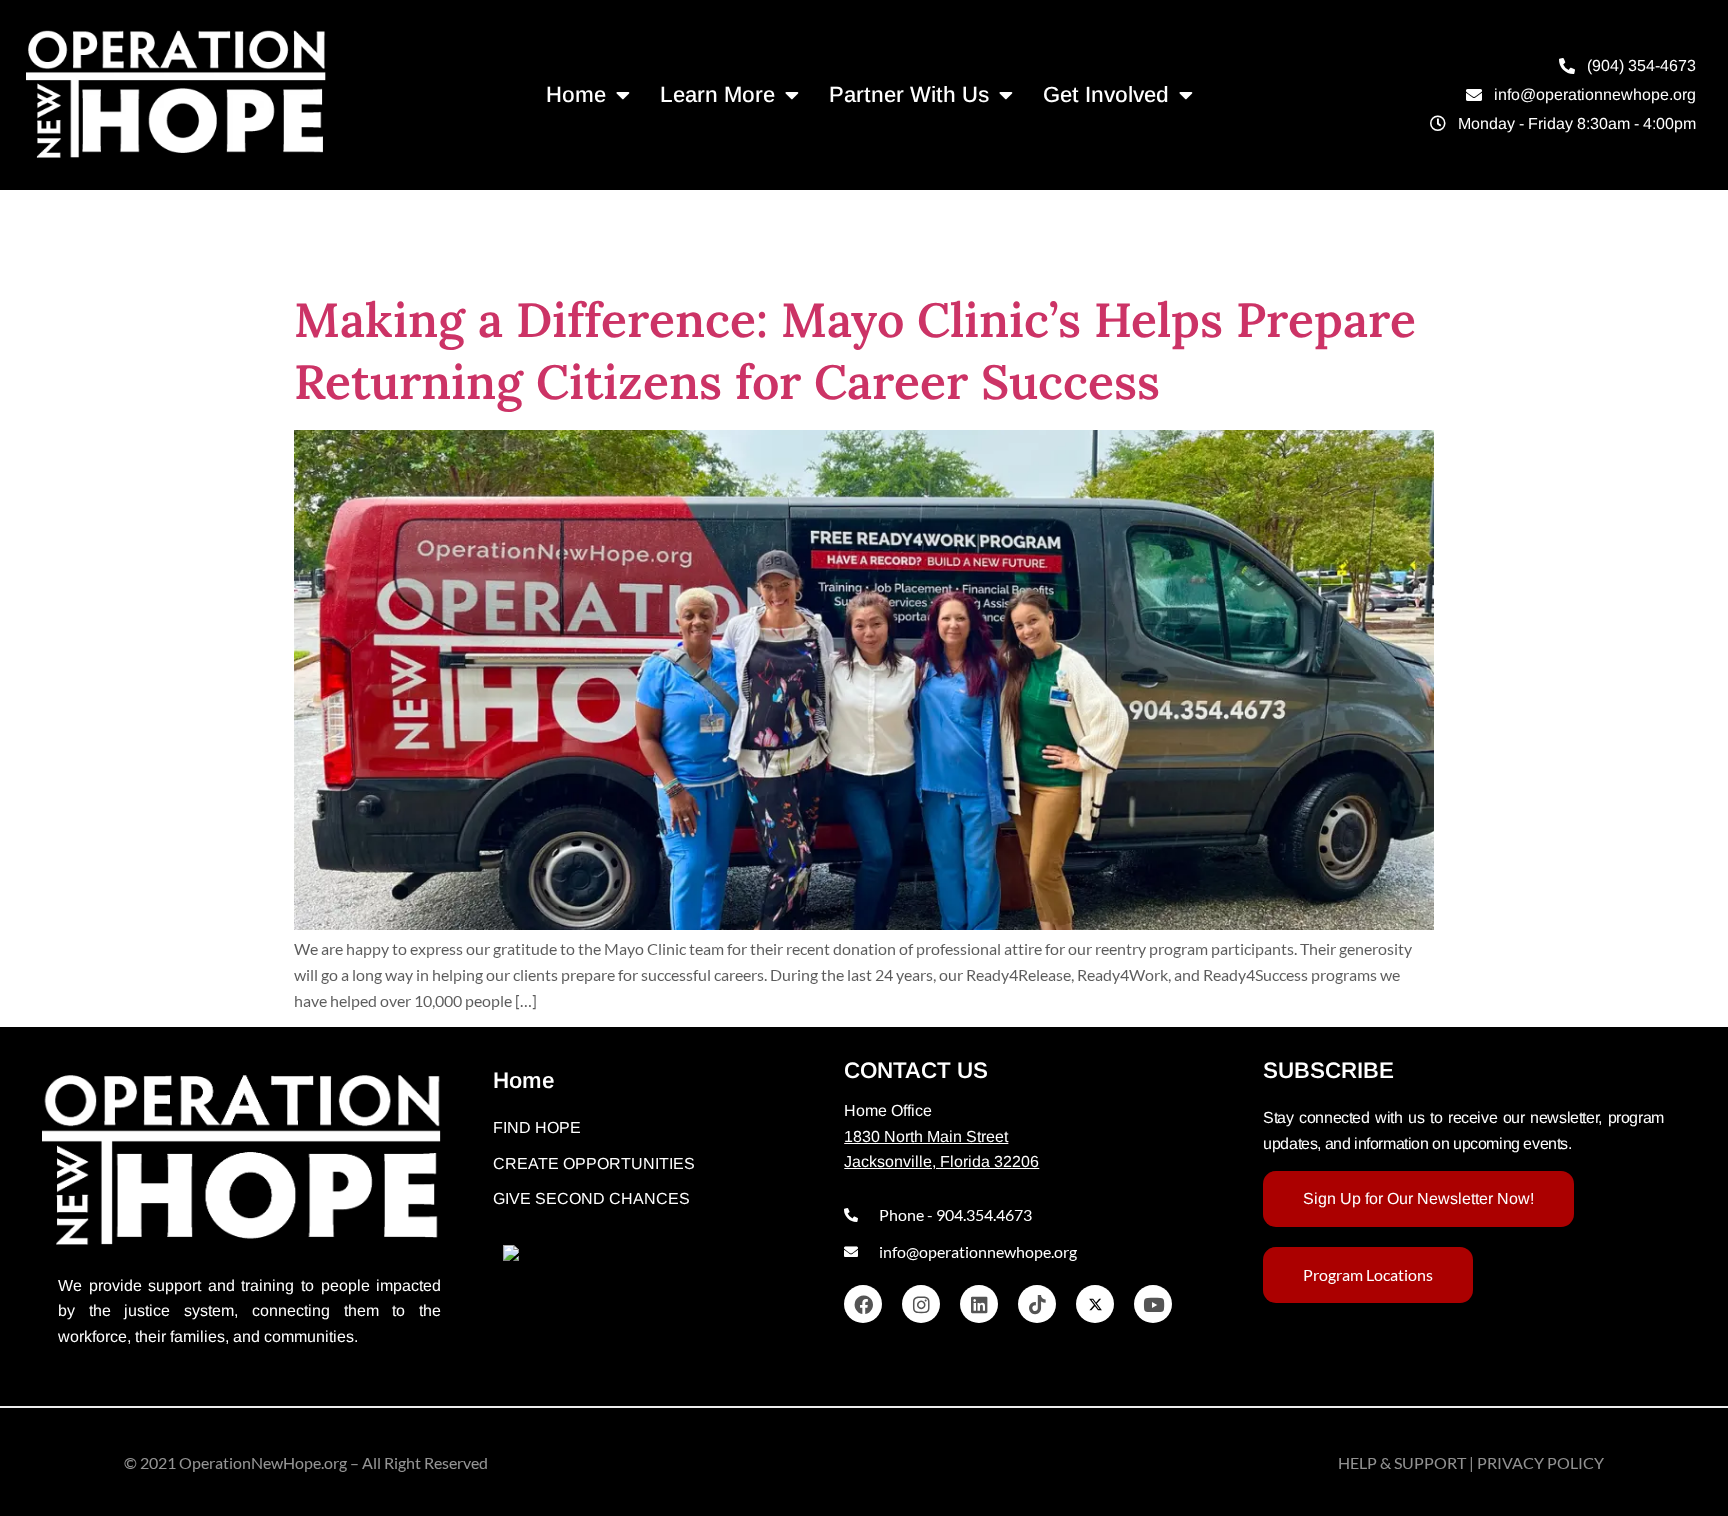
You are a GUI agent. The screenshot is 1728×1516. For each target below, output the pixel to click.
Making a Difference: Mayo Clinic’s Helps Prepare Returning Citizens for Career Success (855, 350)
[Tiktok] (1037, 1304)
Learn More (717, 94)
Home (576, 94)
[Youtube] (1153, 1304)
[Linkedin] (979, 1304)
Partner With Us (909, 94)
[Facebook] (863, 1304)
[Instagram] (921, 1304)
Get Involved (1106, 94)
